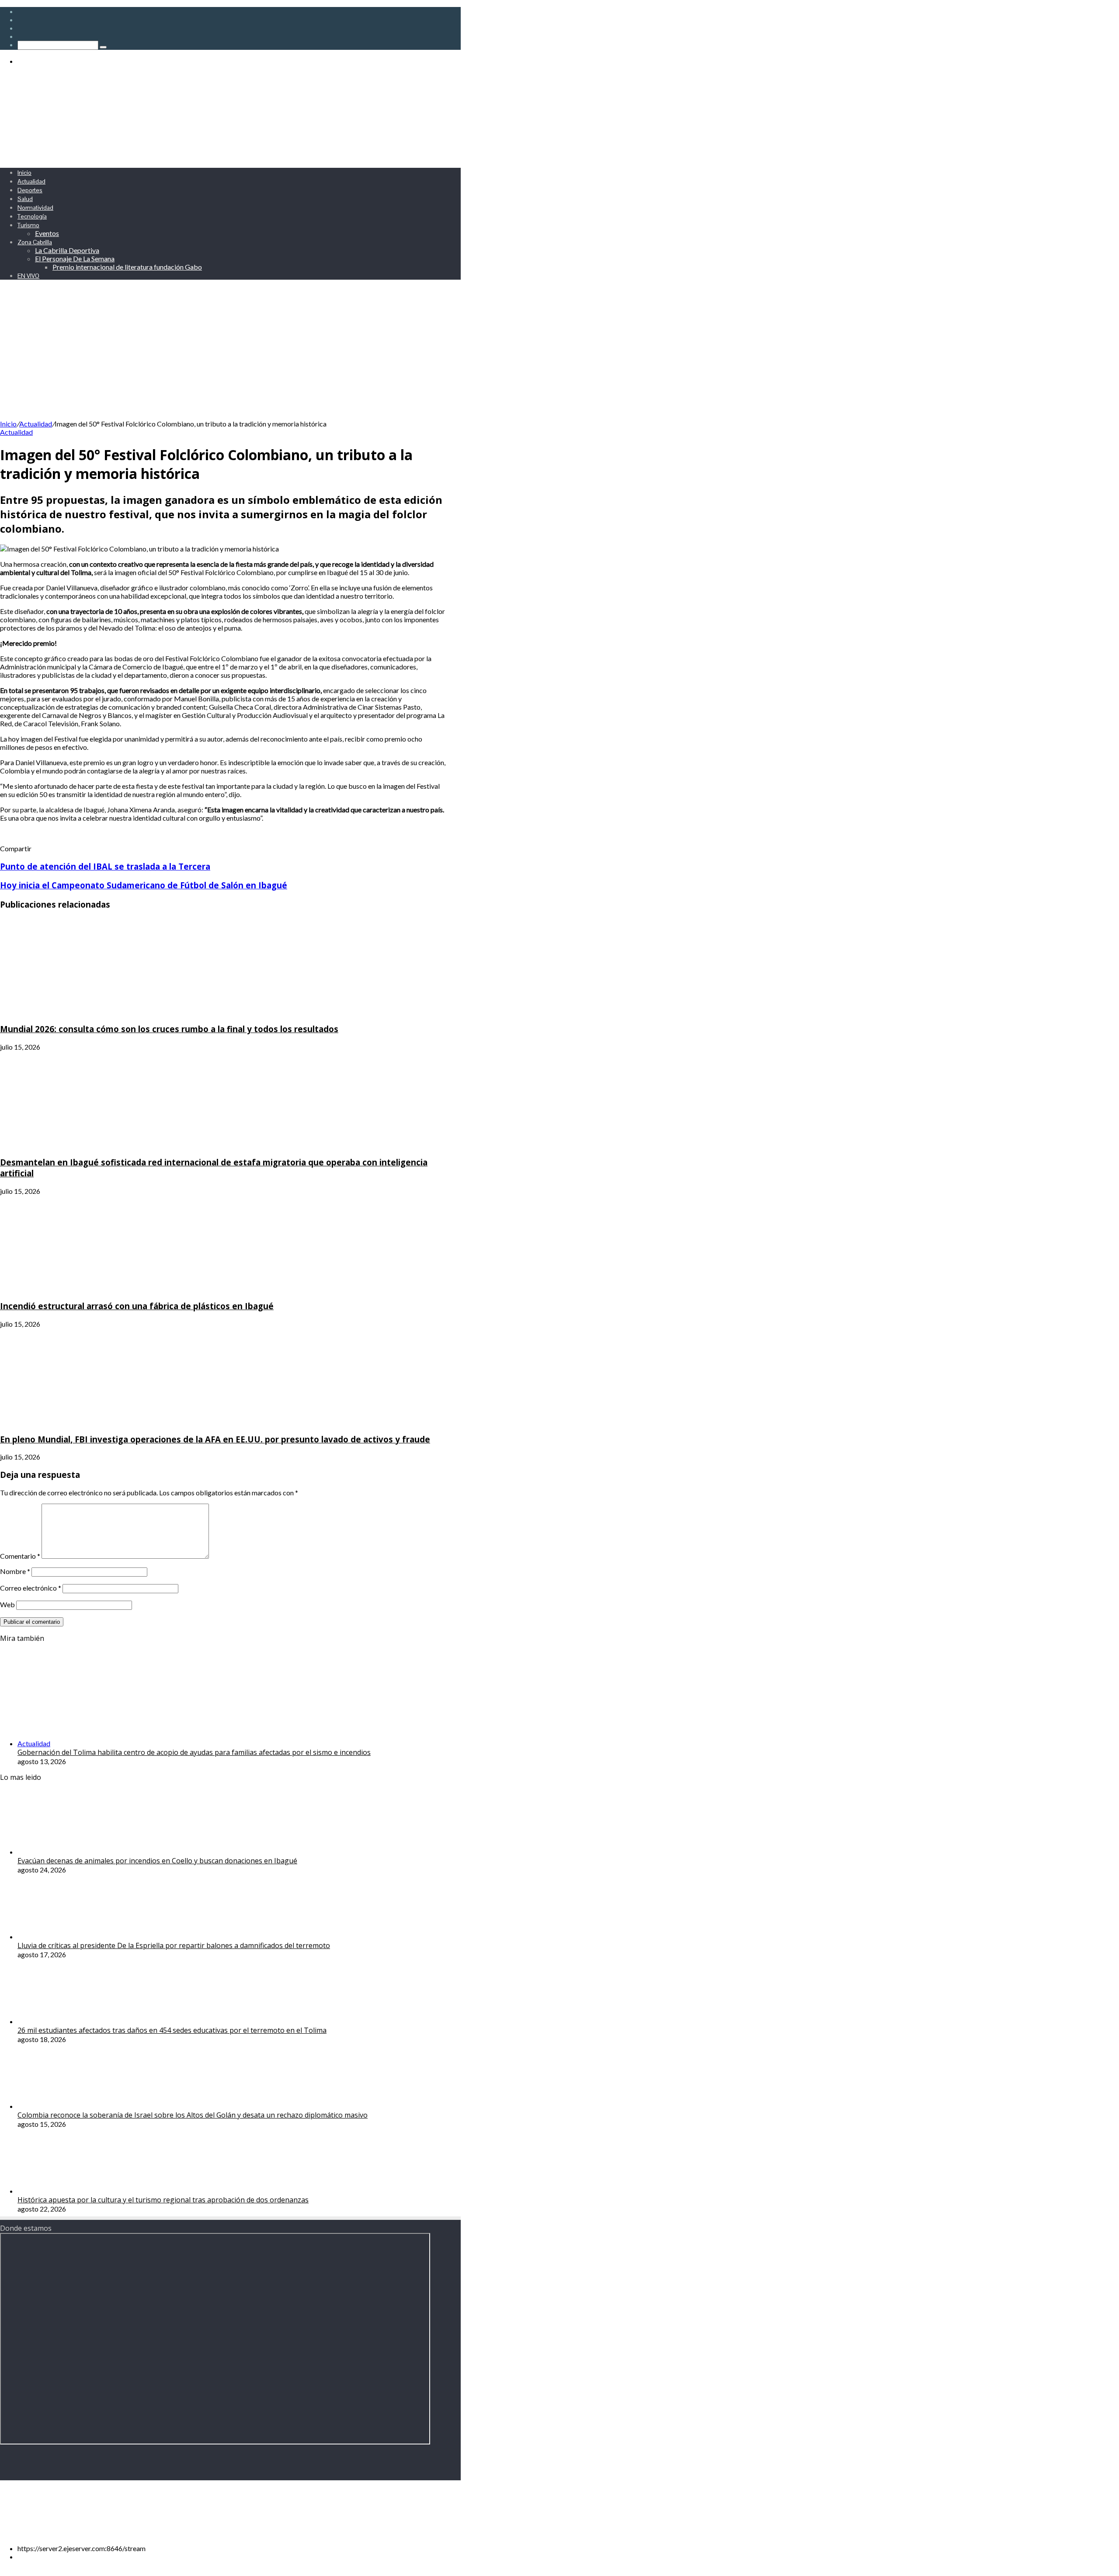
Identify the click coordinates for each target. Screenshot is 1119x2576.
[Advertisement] (230, 354)
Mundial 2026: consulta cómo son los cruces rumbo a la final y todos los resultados (169, 1029)
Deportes (30, 190)
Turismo (28, 225)
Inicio (24, 173)
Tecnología (32, 216)
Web (7, 1604)
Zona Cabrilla (35, 242)
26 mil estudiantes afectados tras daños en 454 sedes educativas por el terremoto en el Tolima (172, 2030)
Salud (25, 199)
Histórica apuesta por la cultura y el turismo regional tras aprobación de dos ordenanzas (163, 2200)
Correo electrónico (31, 1588)
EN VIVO (28, 276)
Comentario (20, 1556)
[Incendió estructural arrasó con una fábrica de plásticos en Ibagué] (85, 1288)
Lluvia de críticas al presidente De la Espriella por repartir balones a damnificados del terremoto (174, 1945)
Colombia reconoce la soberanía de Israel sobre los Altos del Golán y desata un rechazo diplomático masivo (193, 2115)
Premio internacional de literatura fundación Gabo (127, 267)
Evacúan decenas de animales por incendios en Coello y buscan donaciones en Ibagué (157, 1861)
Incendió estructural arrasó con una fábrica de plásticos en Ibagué (137, 1306)
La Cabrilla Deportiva (67, 250)
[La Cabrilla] (214, 157)
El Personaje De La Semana (75, 258)
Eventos (47, 233)
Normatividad (35, 208)
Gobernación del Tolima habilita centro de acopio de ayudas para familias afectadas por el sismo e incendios (194, 1752)
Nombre (15, 1571)
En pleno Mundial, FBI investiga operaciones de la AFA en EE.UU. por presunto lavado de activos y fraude (215, 1439)
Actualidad (31, 181)
